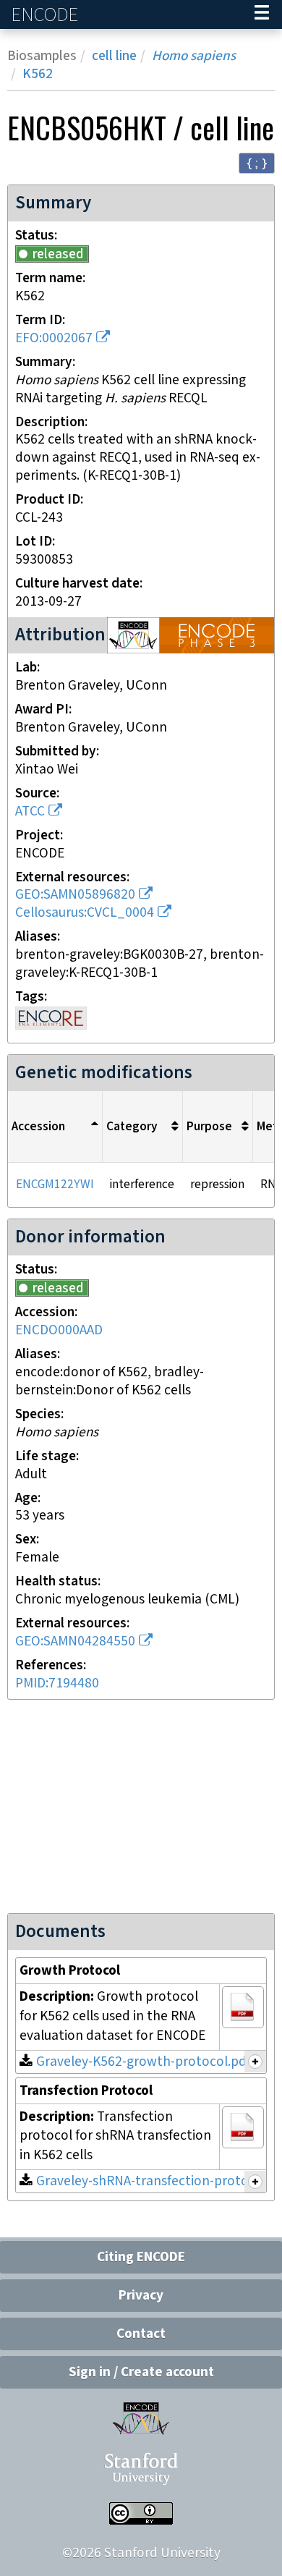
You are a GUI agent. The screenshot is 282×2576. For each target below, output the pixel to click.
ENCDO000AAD (59, 1330)
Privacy (141, 2296)
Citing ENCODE (141, 2257)
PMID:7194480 (57, 1683)
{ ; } (257, 162)
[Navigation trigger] (262, 14)
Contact (141, 2334)
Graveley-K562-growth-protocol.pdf (144, 2062)
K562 (38, 74)
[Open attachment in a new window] (243, 2007)
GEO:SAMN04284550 (75, 1641)
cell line (114, 56)
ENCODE (46, 15)
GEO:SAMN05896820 (75, 895)
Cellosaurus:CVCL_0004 (85, 913)
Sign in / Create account (141, 2372)
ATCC (30, 812)
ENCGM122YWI (55, 1185)
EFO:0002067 (54, 338)
